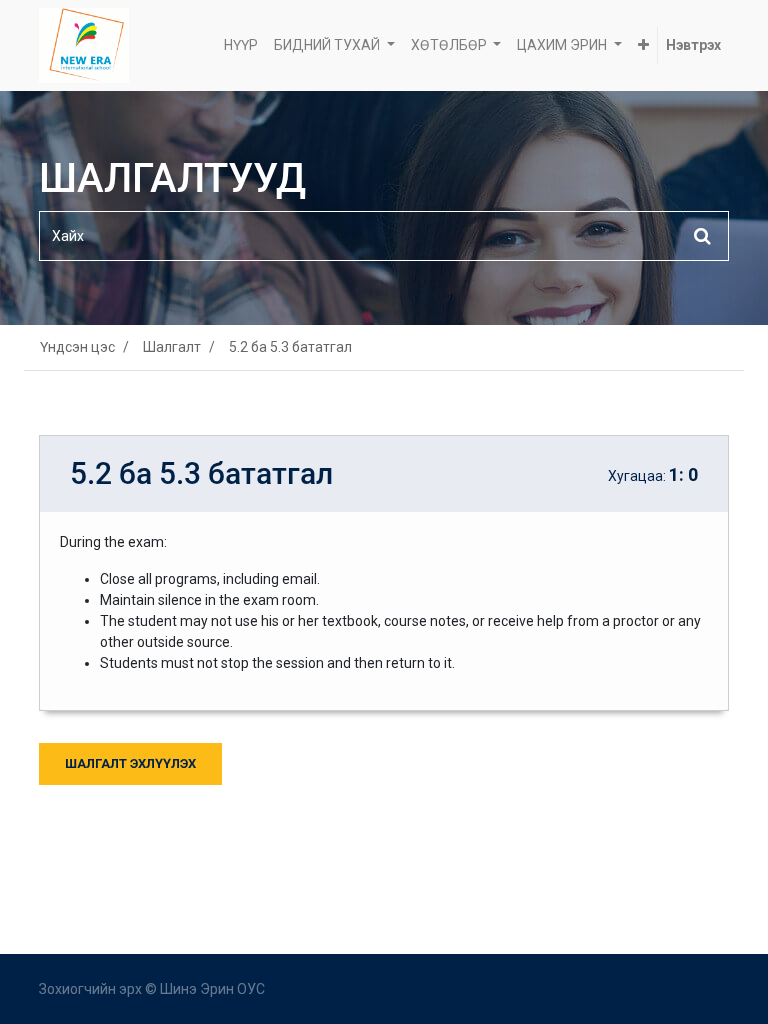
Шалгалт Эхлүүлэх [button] (130, 763)
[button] (643, 45)
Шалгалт (172, 347)
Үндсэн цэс (77, 347)
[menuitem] (241, 45)
